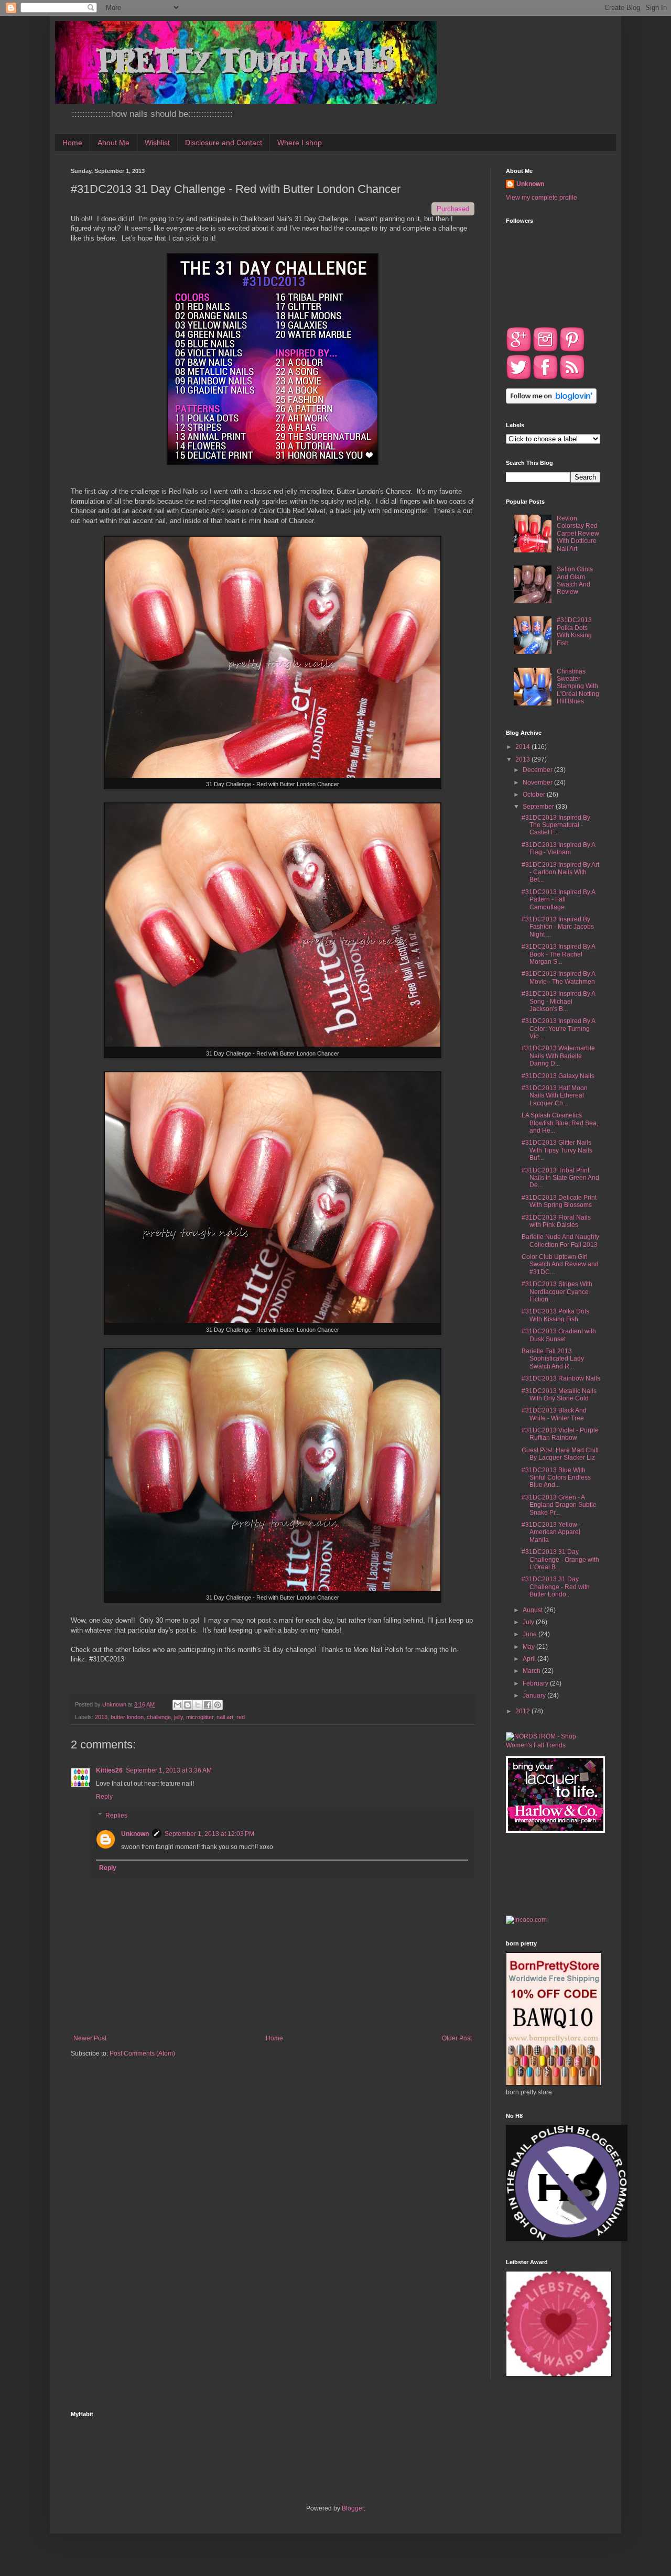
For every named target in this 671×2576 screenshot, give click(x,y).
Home (72, 143)
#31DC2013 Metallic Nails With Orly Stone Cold (559, 1395)
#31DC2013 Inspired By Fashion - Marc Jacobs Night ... (558, 927)
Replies (116, 1816)
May (529, 1647)
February (536, 1683)
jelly (178, 1717)
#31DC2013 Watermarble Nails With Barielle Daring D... (558, 1056)
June (531, 1634)
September (539, 807)
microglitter (200, 1717)
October (535, 795)
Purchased (453, 209)
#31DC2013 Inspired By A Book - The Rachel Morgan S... (558, 954)
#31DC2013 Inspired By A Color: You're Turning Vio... (558, 1029)
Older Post (457, 2038)
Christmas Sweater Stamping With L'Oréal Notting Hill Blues (578, 687)
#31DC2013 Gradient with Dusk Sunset (559, 1335)
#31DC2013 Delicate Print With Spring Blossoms (559, 1201)
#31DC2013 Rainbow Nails (561, 1378)
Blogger (353, 2508)
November (538, 782)
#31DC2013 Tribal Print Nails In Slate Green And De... (560, 1178)
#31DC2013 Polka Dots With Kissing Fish (574, 631)
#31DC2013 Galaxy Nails (558, 1076)
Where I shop (300, 143)
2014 (523, 747)
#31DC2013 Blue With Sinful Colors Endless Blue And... (556, 1478)
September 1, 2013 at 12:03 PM (209, 1834)
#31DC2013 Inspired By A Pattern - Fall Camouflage (558, 900)
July (529, 1622)
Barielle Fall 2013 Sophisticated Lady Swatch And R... (553, 1359)
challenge (159, 1717)
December (538, 770)
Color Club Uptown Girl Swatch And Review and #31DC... (560, 1264)
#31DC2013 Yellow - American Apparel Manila (551, 1532)
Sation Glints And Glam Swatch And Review (575, 580)
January (535, 1695)
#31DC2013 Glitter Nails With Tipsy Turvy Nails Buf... (557, 1150)
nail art (225, 1717)
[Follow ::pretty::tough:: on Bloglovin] (551, 401)
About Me (113, 143)
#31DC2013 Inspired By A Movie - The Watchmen (558, 977)
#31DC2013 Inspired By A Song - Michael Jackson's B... (558, 1001)
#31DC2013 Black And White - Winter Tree (554, 1414)
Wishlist (157, 143)
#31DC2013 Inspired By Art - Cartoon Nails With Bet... (560, 872)
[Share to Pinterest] (218, 1705)
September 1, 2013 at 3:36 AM (169, 1770)
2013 (101, 1717)
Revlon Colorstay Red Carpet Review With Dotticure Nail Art (578, 534)
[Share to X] (198, 1705)
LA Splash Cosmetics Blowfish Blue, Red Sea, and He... (560, 1123)
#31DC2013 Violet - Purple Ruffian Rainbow (560, 1434)
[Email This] (178, 1705)
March (532, 1671)
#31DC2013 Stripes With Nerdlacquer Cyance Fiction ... (557, 1292)
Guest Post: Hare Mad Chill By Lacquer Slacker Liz (560, 1454)
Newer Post (90, 2038)
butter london (127, 1717)
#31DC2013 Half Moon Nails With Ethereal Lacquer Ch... (555, 1096)
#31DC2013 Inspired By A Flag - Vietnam (558, 849)
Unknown (135, 1834)
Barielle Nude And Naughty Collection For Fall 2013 (560, 1241)
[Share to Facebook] (208, 1705)
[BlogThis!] (188, 1705)
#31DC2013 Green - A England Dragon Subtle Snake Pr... (559, 1505)
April (530, 1659)
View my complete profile (542, 198)
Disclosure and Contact (224, 143)
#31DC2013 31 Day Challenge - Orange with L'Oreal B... (560, 1559)
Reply (104, 1797)
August (533, 1610)
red (241, 1717)
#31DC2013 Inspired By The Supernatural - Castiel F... (556, 825)
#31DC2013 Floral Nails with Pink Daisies (556, 1221)
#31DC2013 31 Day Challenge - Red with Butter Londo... (556, 1587)
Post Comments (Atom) (142, 2053)
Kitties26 (109, 1770)
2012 (523, 1711)
